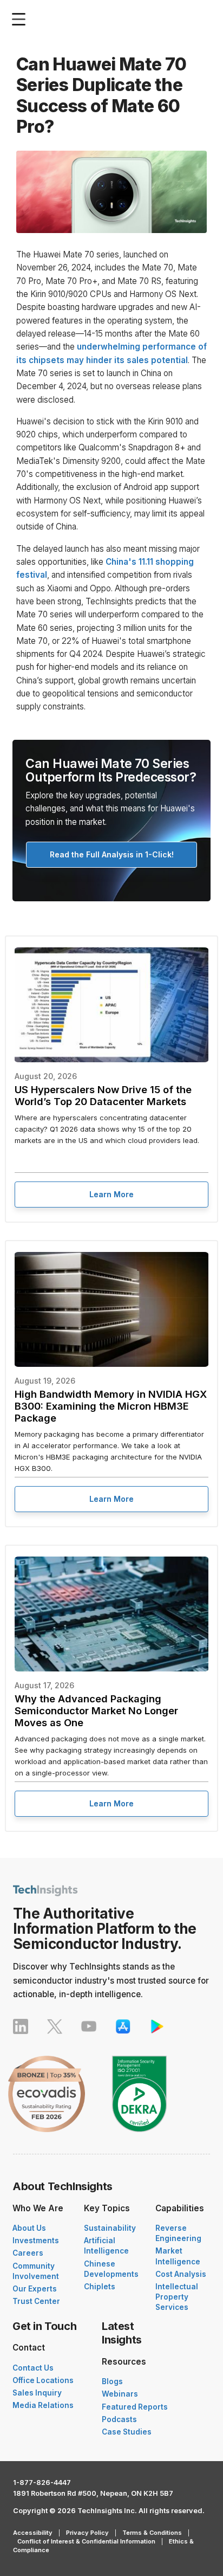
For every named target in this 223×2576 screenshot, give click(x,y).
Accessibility (33, 2533)
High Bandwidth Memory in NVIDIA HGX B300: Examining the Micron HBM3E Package (111, 1406)
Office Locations (43, 2380)
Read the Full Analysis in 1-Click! (112, 854)
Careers (28, 2253)
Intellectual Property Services (177, 2297)
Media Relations (43, 2405)
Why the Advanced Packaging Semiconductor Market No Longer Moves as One (96, 1710)
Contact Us (33, 2368)
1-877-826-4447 (42, 2483)
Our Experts (35, 2289)
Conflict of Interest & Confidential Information (86, 2541)
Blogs (112, 2381)
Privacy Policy (87, 2533)
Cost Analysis (181, 2274)
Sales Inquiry (37, 2393)
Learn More (111, 1194)
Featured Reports (135, 2407)
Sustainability (110, 2228)
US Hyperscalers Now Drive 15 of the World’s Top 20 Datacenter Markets (103, 1095)
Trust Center (36, 2301)
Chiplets (100, 2287)
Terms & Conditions (152, 2533)
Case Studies (127, 2432)
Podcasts (119, 2419)
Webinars (120, 2394)
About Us (29, 2228)
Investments (36, 2241)
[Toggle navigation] (21, 19)
